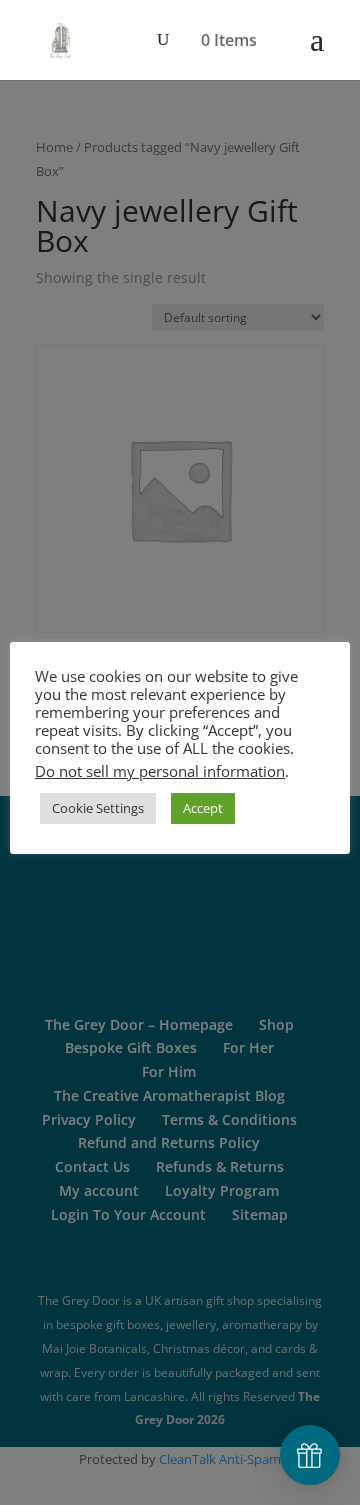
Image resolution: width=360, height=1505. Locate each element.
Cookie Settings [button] (98, 808)
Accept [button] (203, 808)
